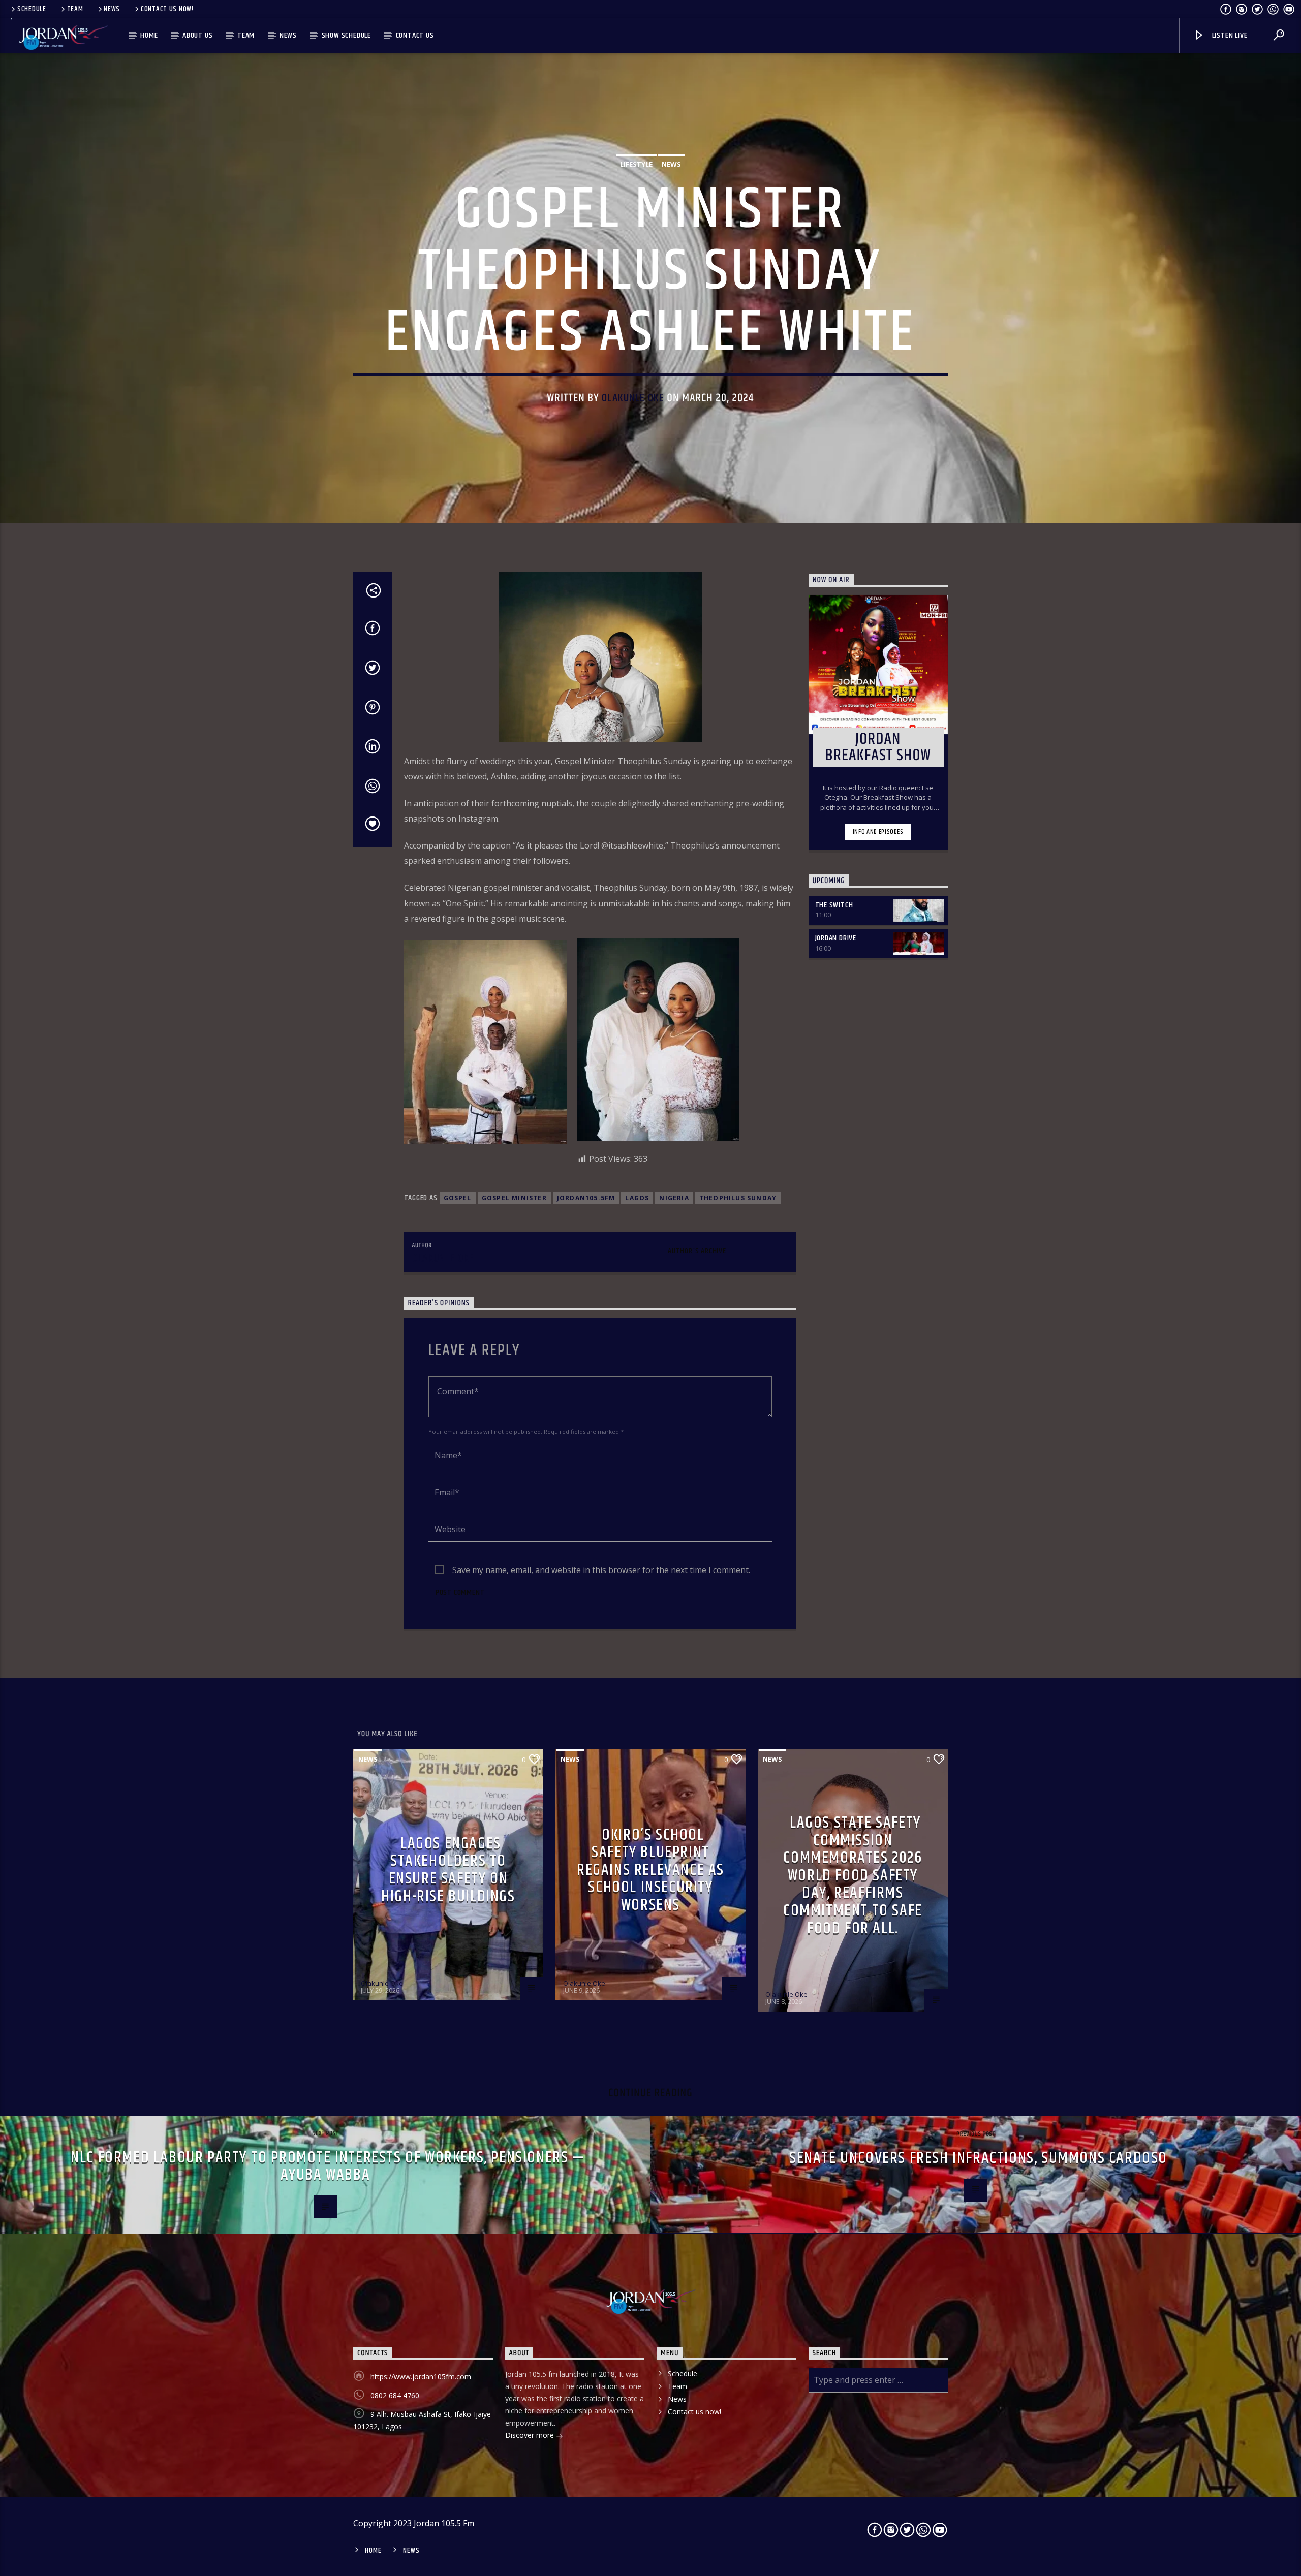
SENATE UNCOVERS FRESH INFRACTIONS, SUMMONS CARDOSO (978, 2158)
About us (197, 35)
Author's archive (697, 1251)
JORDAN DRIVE (836, 938)
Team (75, 9)
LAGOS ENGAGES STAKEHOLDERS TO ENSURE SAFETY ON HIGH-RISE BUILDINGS (448, 1870)
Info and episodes (878, 832)
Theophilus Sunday (738, 1198)
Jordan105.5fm (586, 1198)
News (112, 9)
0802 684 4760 (395, 2395)
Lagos (637, 1198)
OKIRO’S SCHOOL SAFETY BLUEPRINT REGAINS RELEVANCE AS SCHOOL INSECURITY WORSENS (650, 1870)
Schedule (32, 9)
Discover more (531, 2435)
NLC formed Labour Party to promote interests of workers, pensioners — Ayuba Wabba (328, 2166)
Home (149, 35)
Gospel (458, 1198)
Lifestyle (636, 164)
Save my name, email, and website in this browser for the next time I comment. (601, 1570)
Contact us (415, 35)
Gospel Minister (514, 1198)
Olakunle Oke (633, 398)
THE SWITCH (834, 905)
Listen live (1229, 35)
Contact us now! (167, 9)
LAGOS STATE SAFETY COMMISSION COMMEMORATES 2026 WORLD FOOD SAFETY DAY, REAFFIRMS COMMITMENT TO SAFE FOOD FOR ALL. (853, 1876)
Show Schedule (346, 35)
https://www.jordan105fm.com (421, 2377)
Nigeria (674, 1198)
